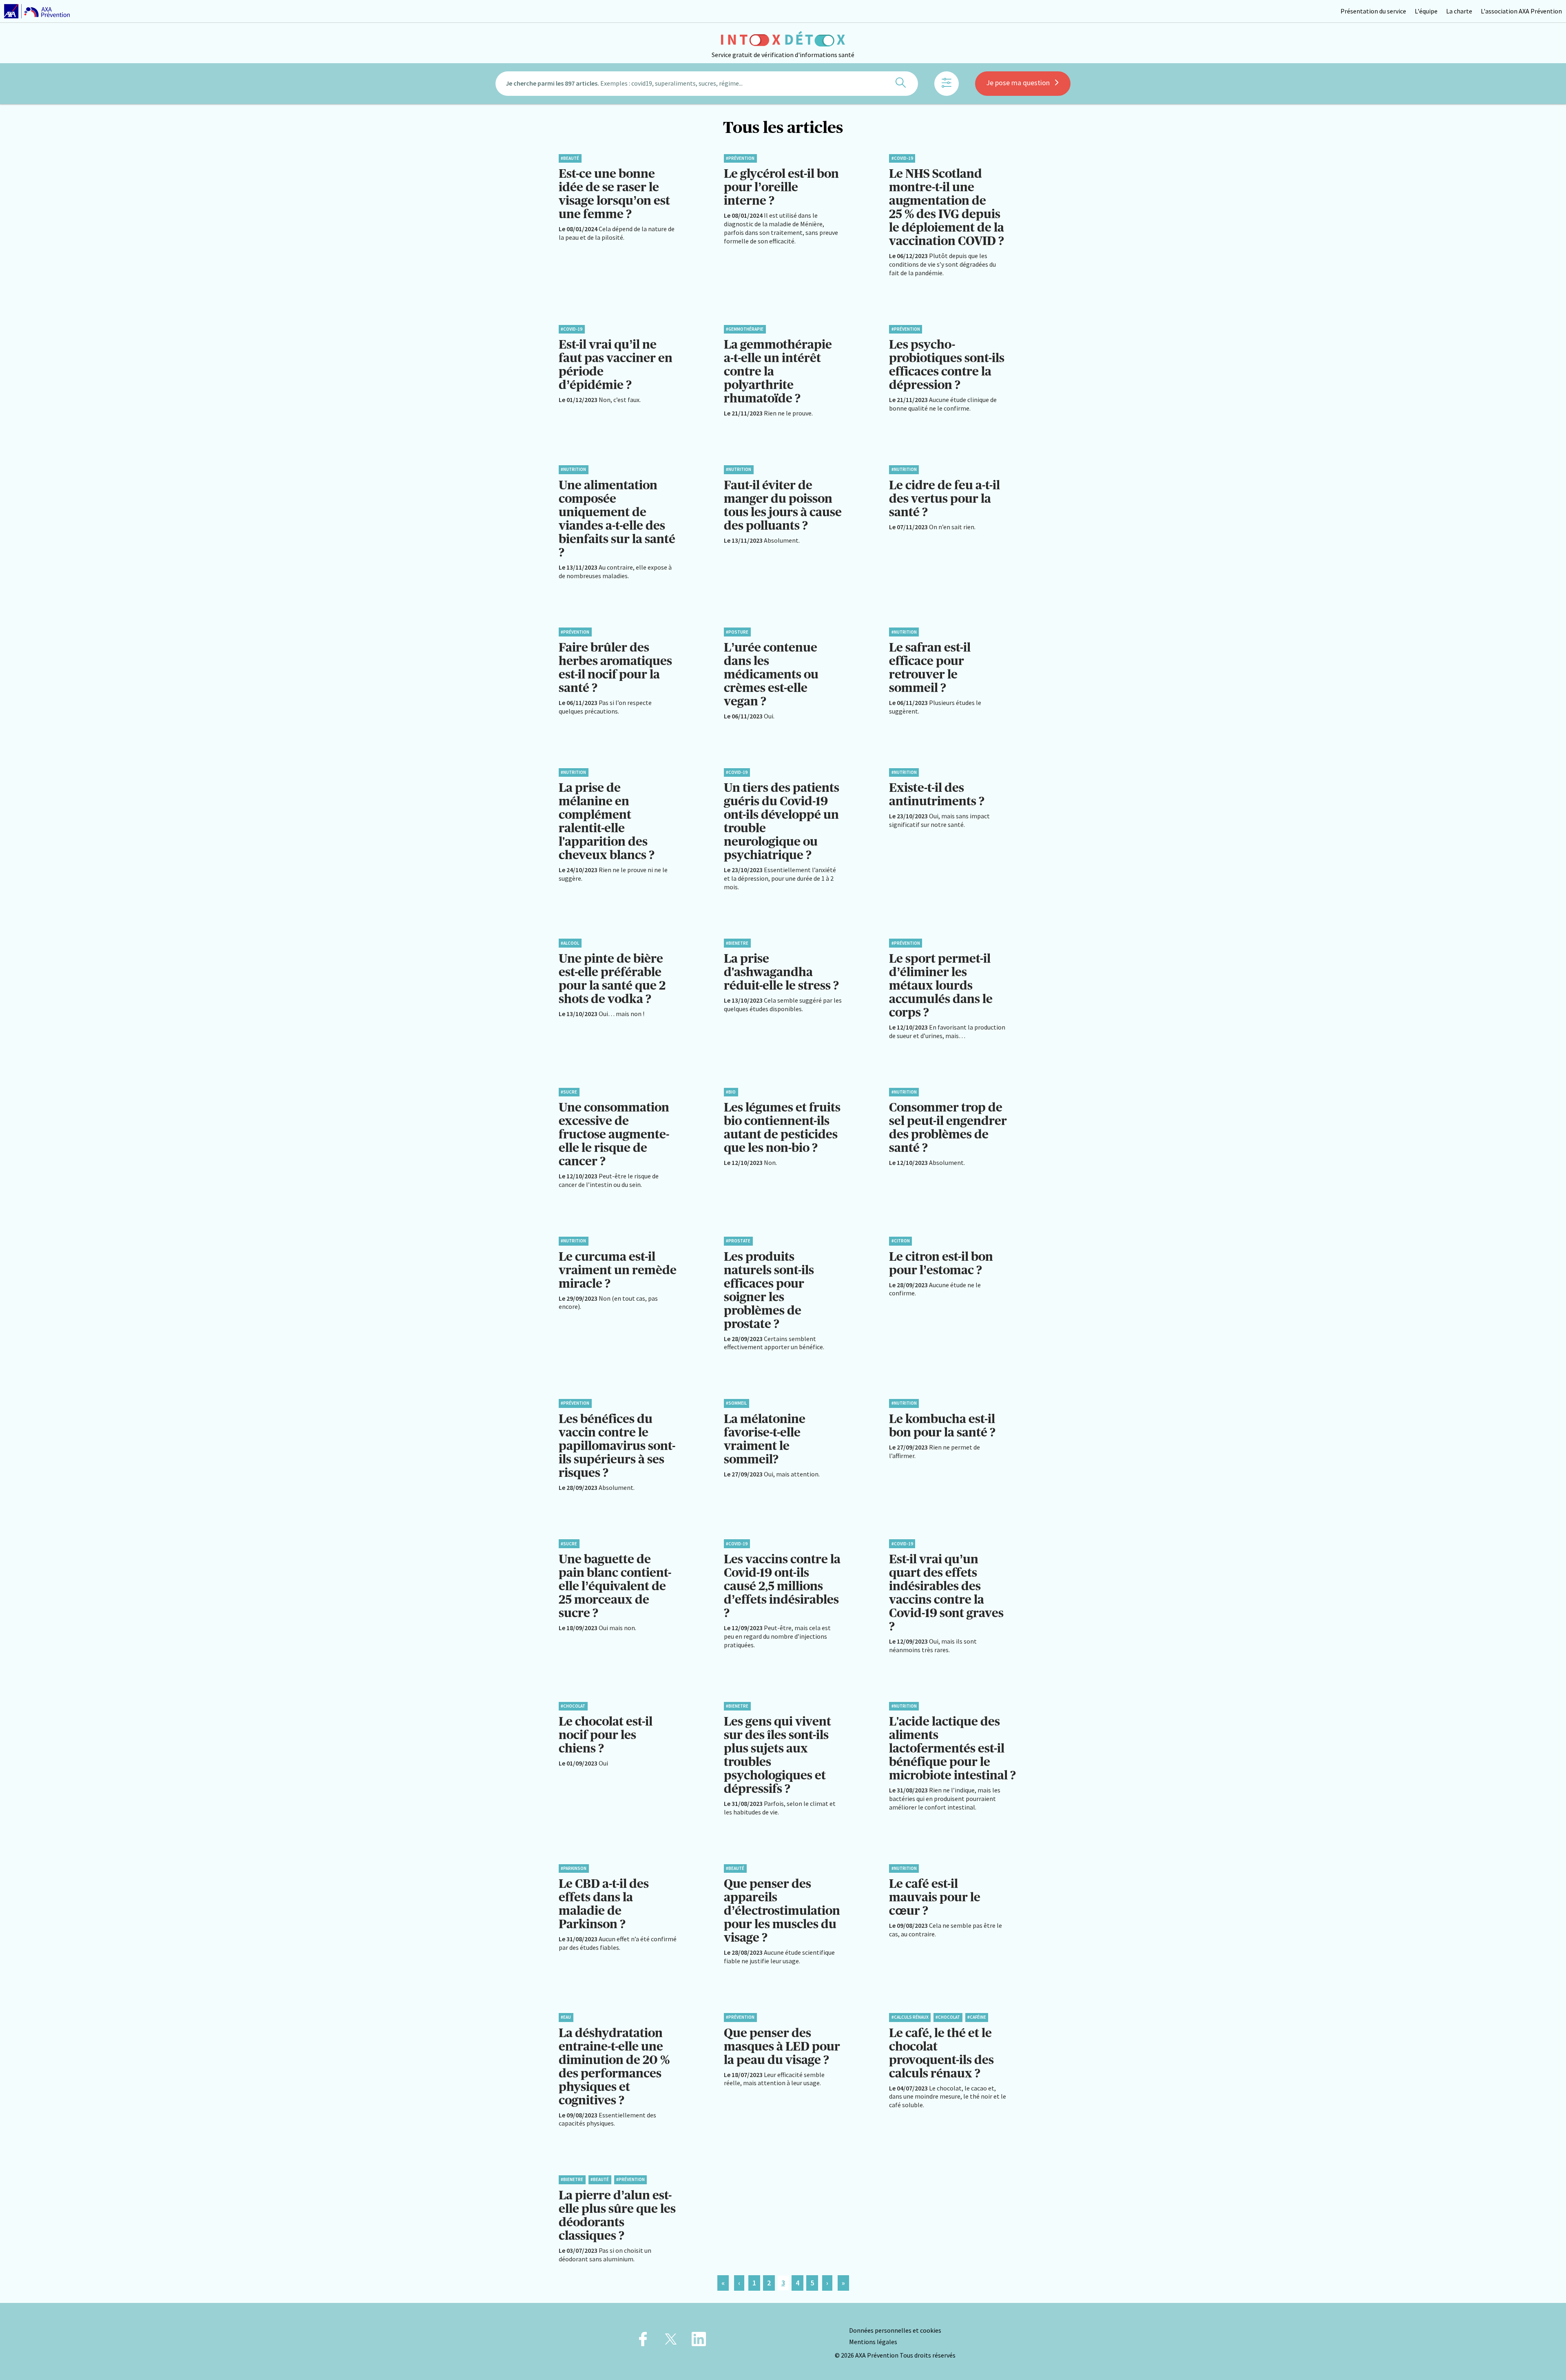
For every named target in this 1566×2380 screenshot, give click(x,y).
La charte (1459, 11)
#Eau (566, 2017)
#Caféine (977, 2017)
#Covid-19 (902, 158)
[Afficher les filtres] (947, 84)
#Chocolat (573, 1706)
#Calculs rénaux (910, 2017)
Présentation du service (1373, 11)
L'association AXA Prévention (1521, 11)
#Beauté (570, 158)
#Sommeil (736, 1403)
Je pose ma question (1018, 83)
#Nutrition (573, 469)
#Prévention (740, 158)
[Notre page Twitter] (671, 2341)
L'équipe (1426, 11)
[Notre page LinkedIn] (699, 2341)
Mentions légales (873, 2342)
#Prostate (738, 1241)
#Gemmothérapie (745, 329)
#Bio (731, 1092)
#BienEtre (737, 943)
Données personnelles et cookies (895, 2330)
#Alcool (570, 943)
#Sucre (569, 1092)
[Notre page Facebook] (643, 2341)
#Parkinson (574, 1868)
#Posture (737, 632)
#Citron (901, 1241)
